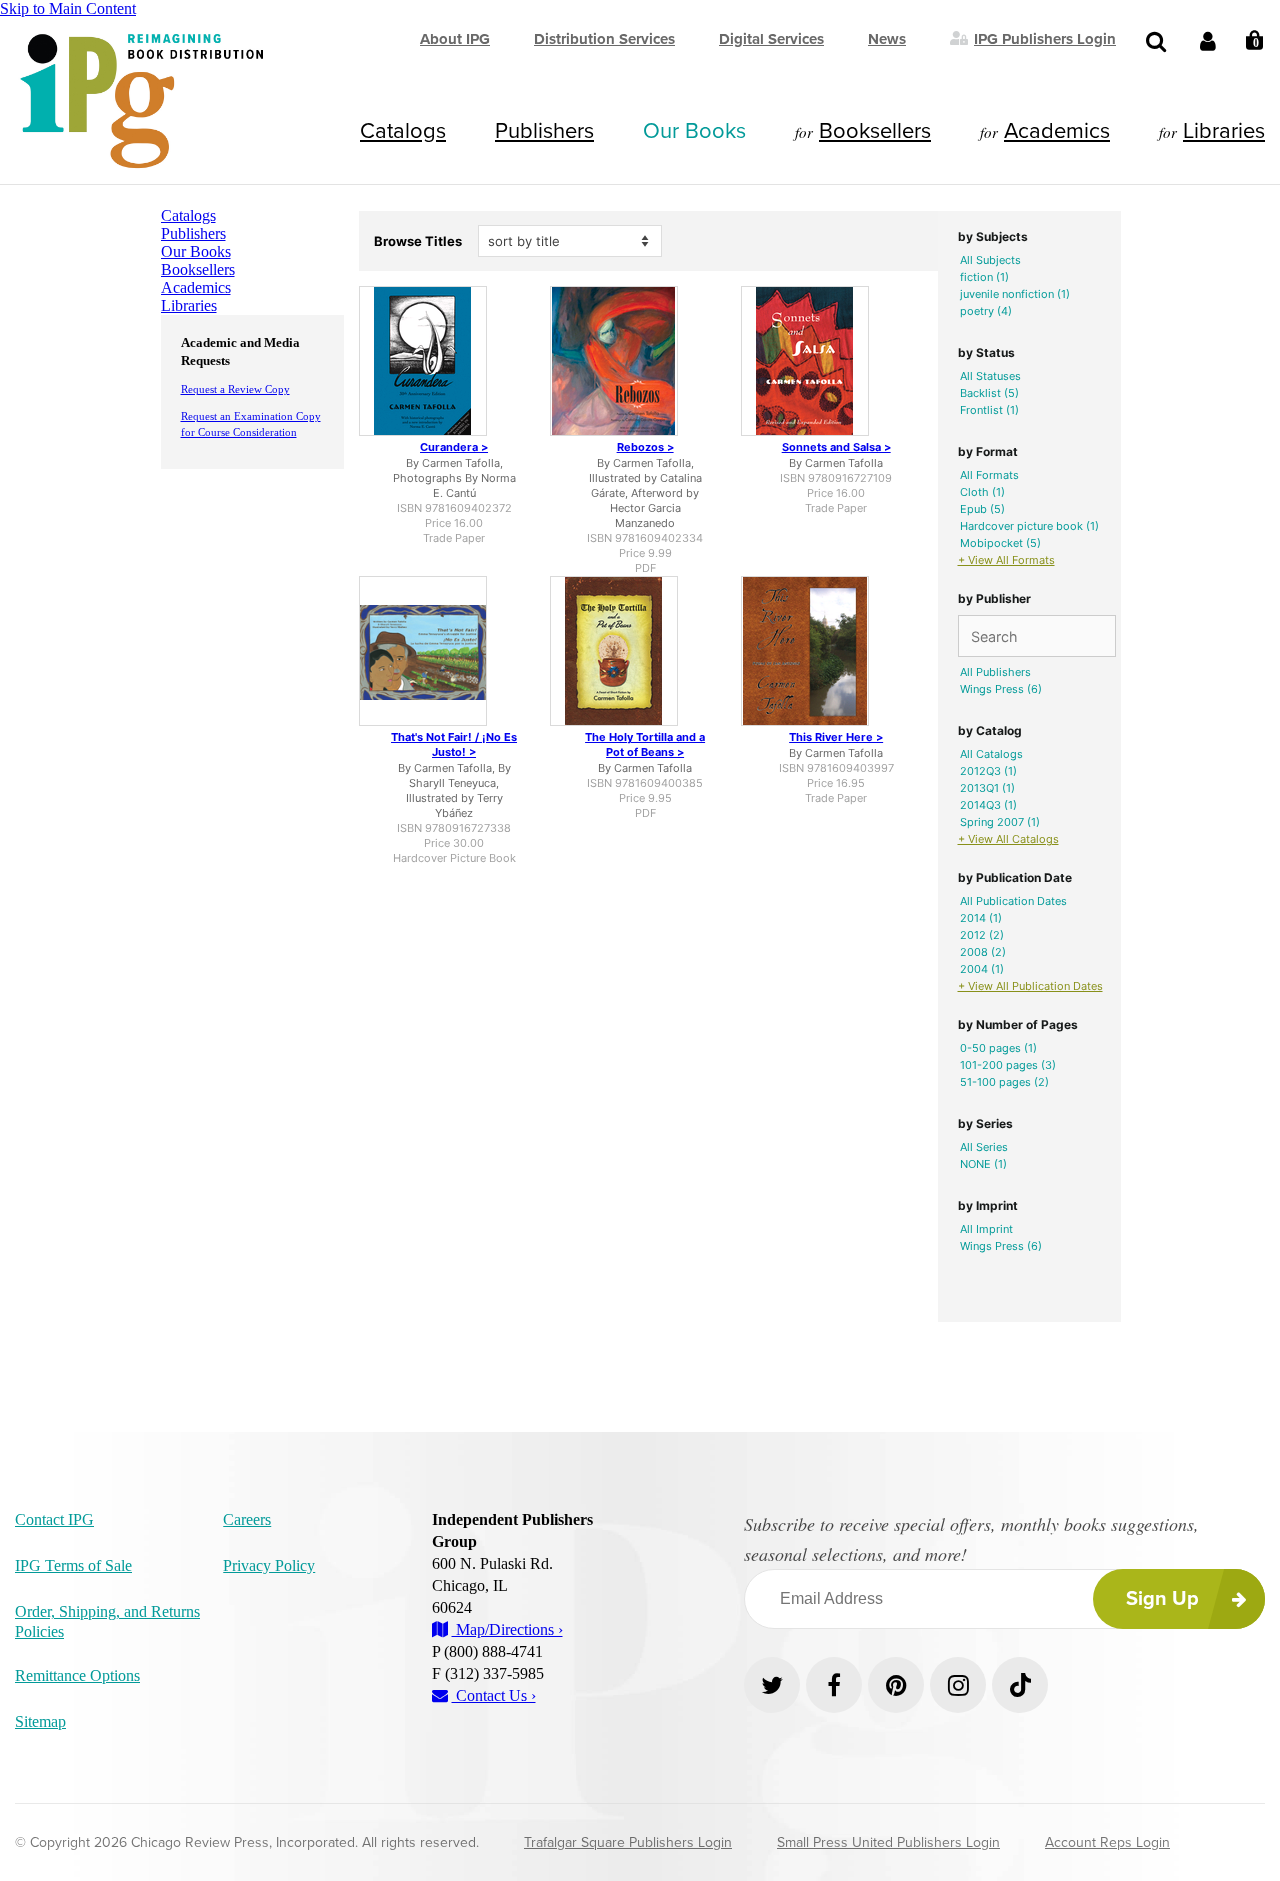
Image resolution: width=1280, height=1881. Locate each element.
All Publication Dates (1013, 901)
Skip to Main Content (68, 8)
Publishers (544, 131)
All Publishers (995, 672)
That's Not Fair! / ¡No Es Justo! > (454, 744)
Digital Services (771, 39)
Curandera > (454, 447)
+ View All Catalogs (1008, 839)
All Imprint (986, 1229)
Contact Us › (494, 1695)
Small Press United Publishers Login (888, 1842)
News (887, 39)
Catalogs (403, 131)
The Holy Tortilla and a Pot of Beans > (645, 744)
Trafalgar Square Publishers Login (628, 1842)
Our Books (694, 131)
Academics (1057, 131)
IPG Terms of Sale (73, 1565)
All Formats (989, 475)
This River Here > (836, 737)
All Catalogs (991, 754)
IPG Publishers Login (1045, 38)
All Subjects (990, 260)
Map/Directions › (507, 1629)
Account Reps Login (1107, 1842)
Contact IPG (54, 1519)
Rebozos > (645, 447)
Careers (247, 1519)
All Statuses (990, 376)
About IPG (455, 39)
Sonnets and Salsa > (836, 447)
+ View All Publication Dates (1030, 986)
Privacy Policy (269, 1565)
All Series (984, 1147)
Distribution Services (604, 39)
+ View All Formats (1006, 560)
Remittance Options (77, 1675)
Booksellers (875, 131)
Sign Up (1162, 1599)
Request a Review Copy (235, 389)
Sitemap (40, 1721)
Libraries (1224, 131)
